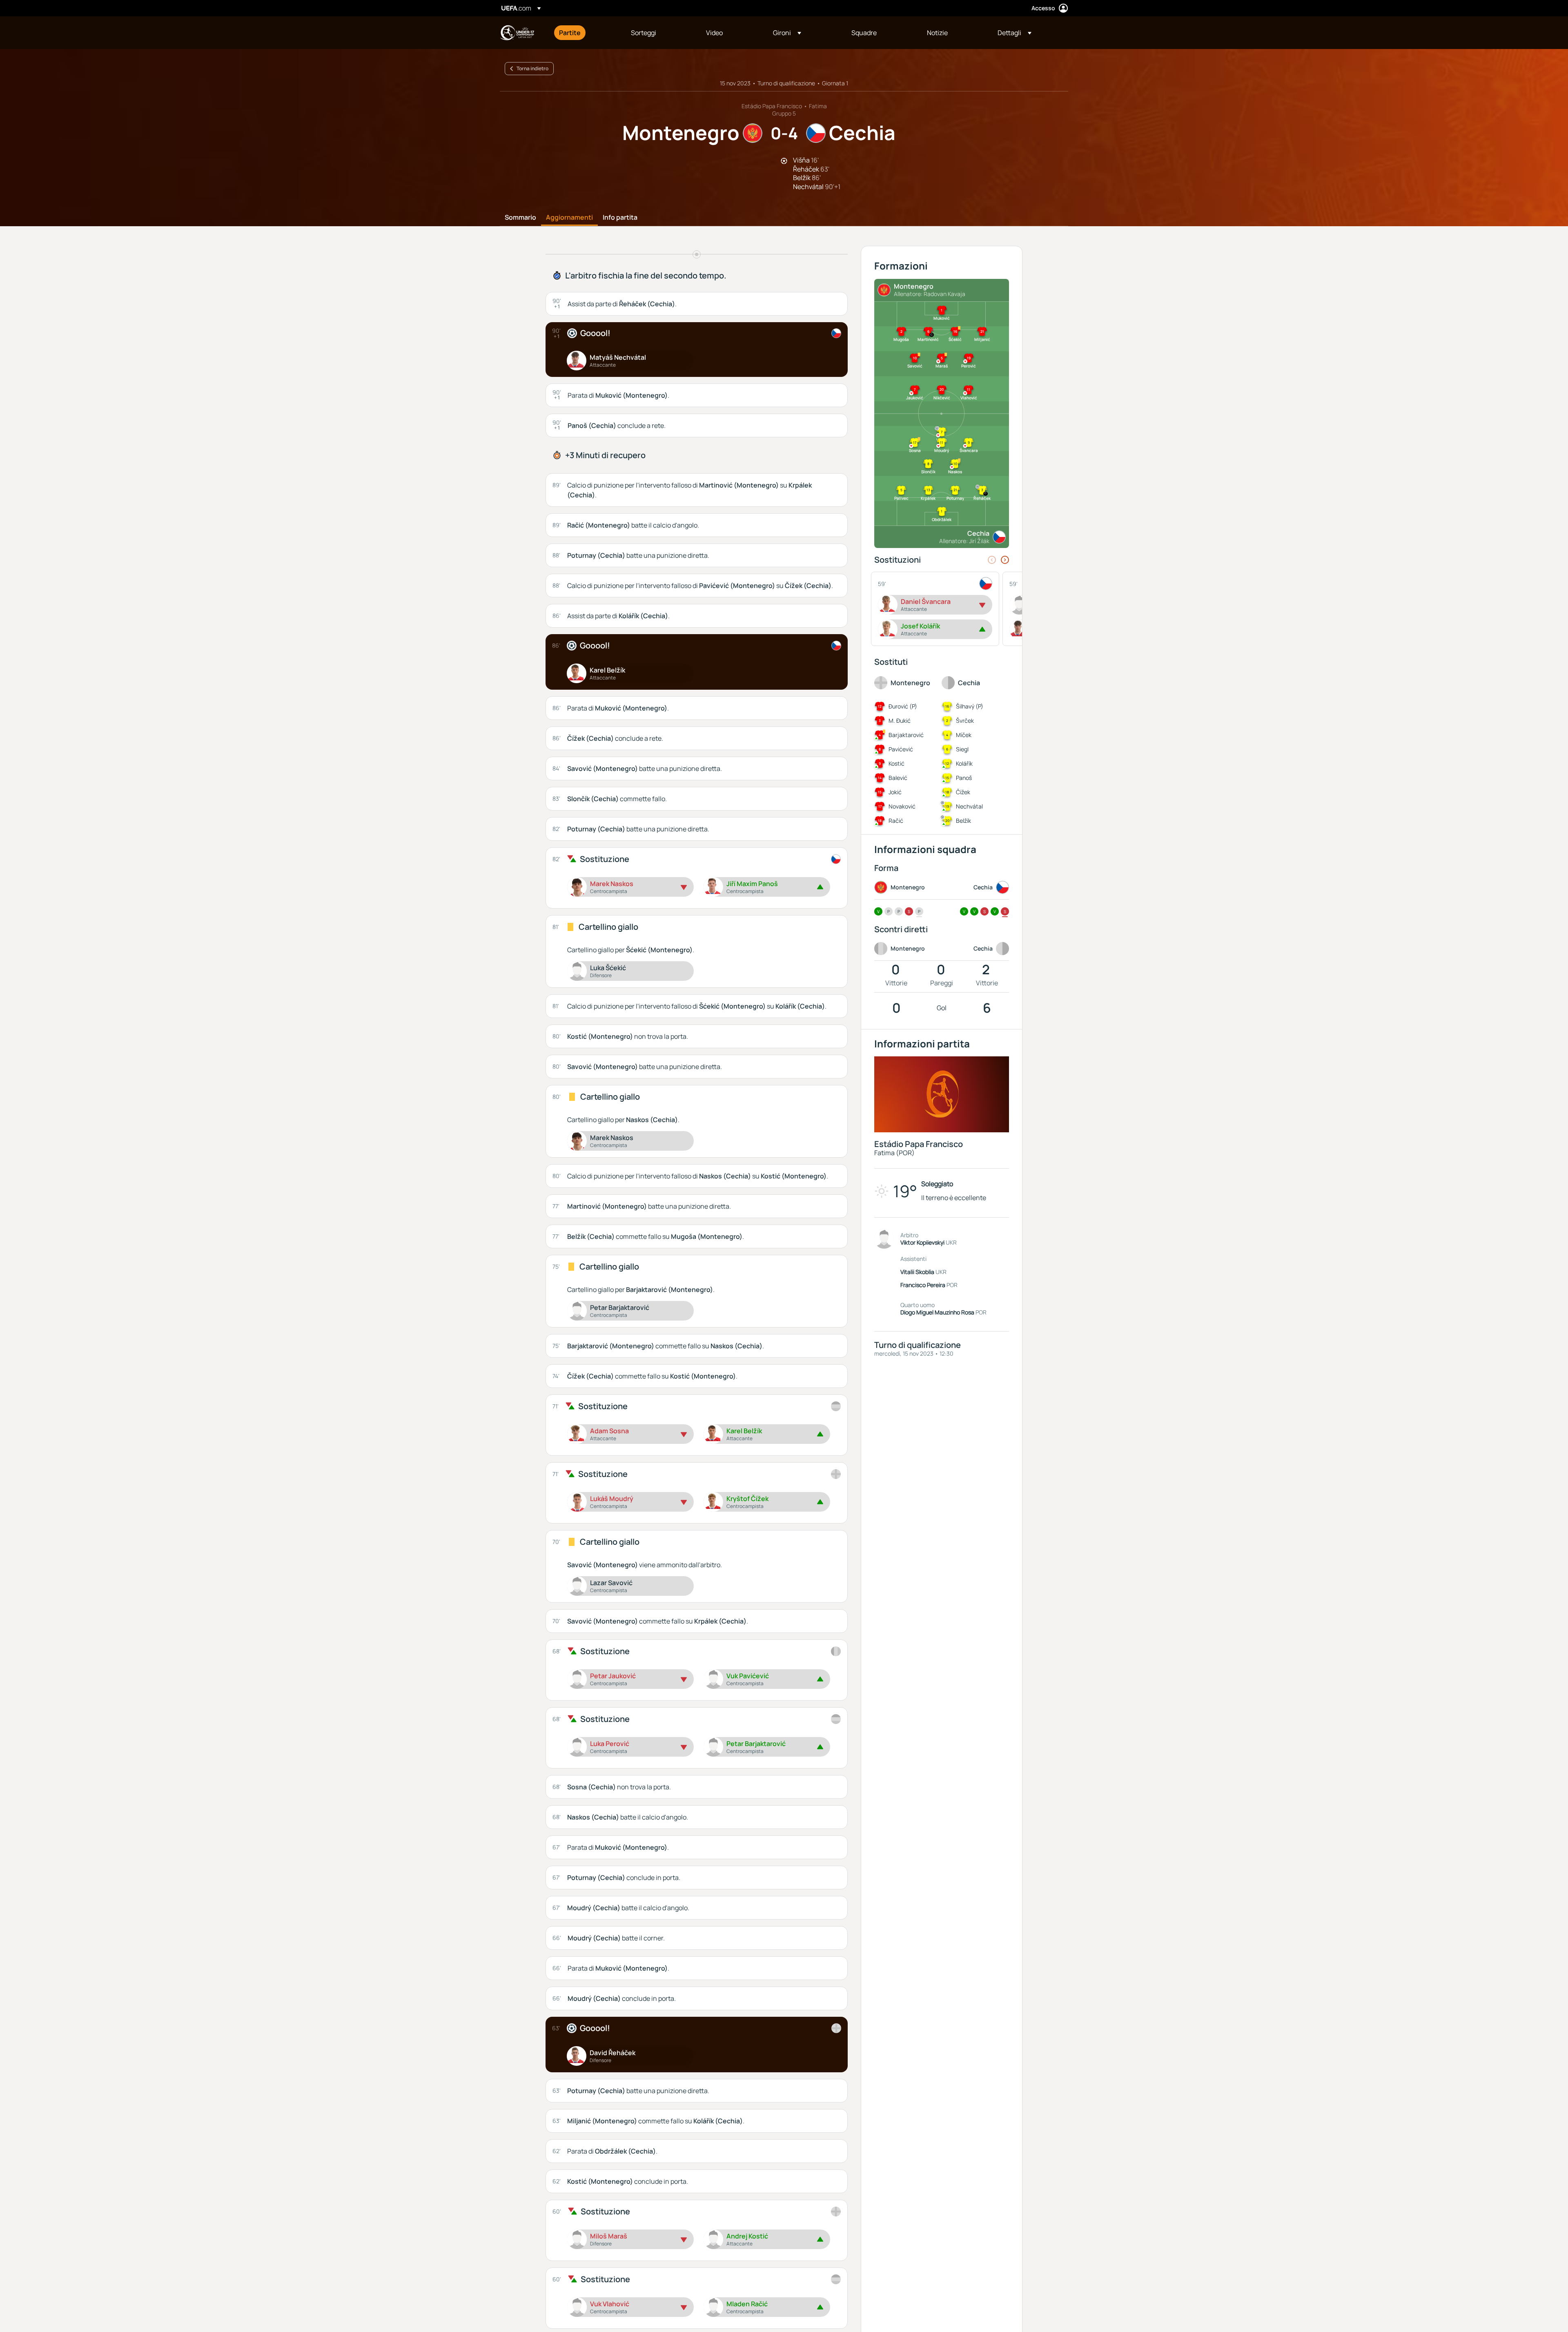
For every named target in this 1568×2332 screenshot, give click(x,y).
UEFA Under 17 (517, 33)
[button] (787, 33)
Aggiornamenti (569, 218)
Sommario (520, 218)
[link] (570, 33)
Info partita (620, 218)
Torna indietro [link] (532, 68)
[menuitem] (585, 33)
